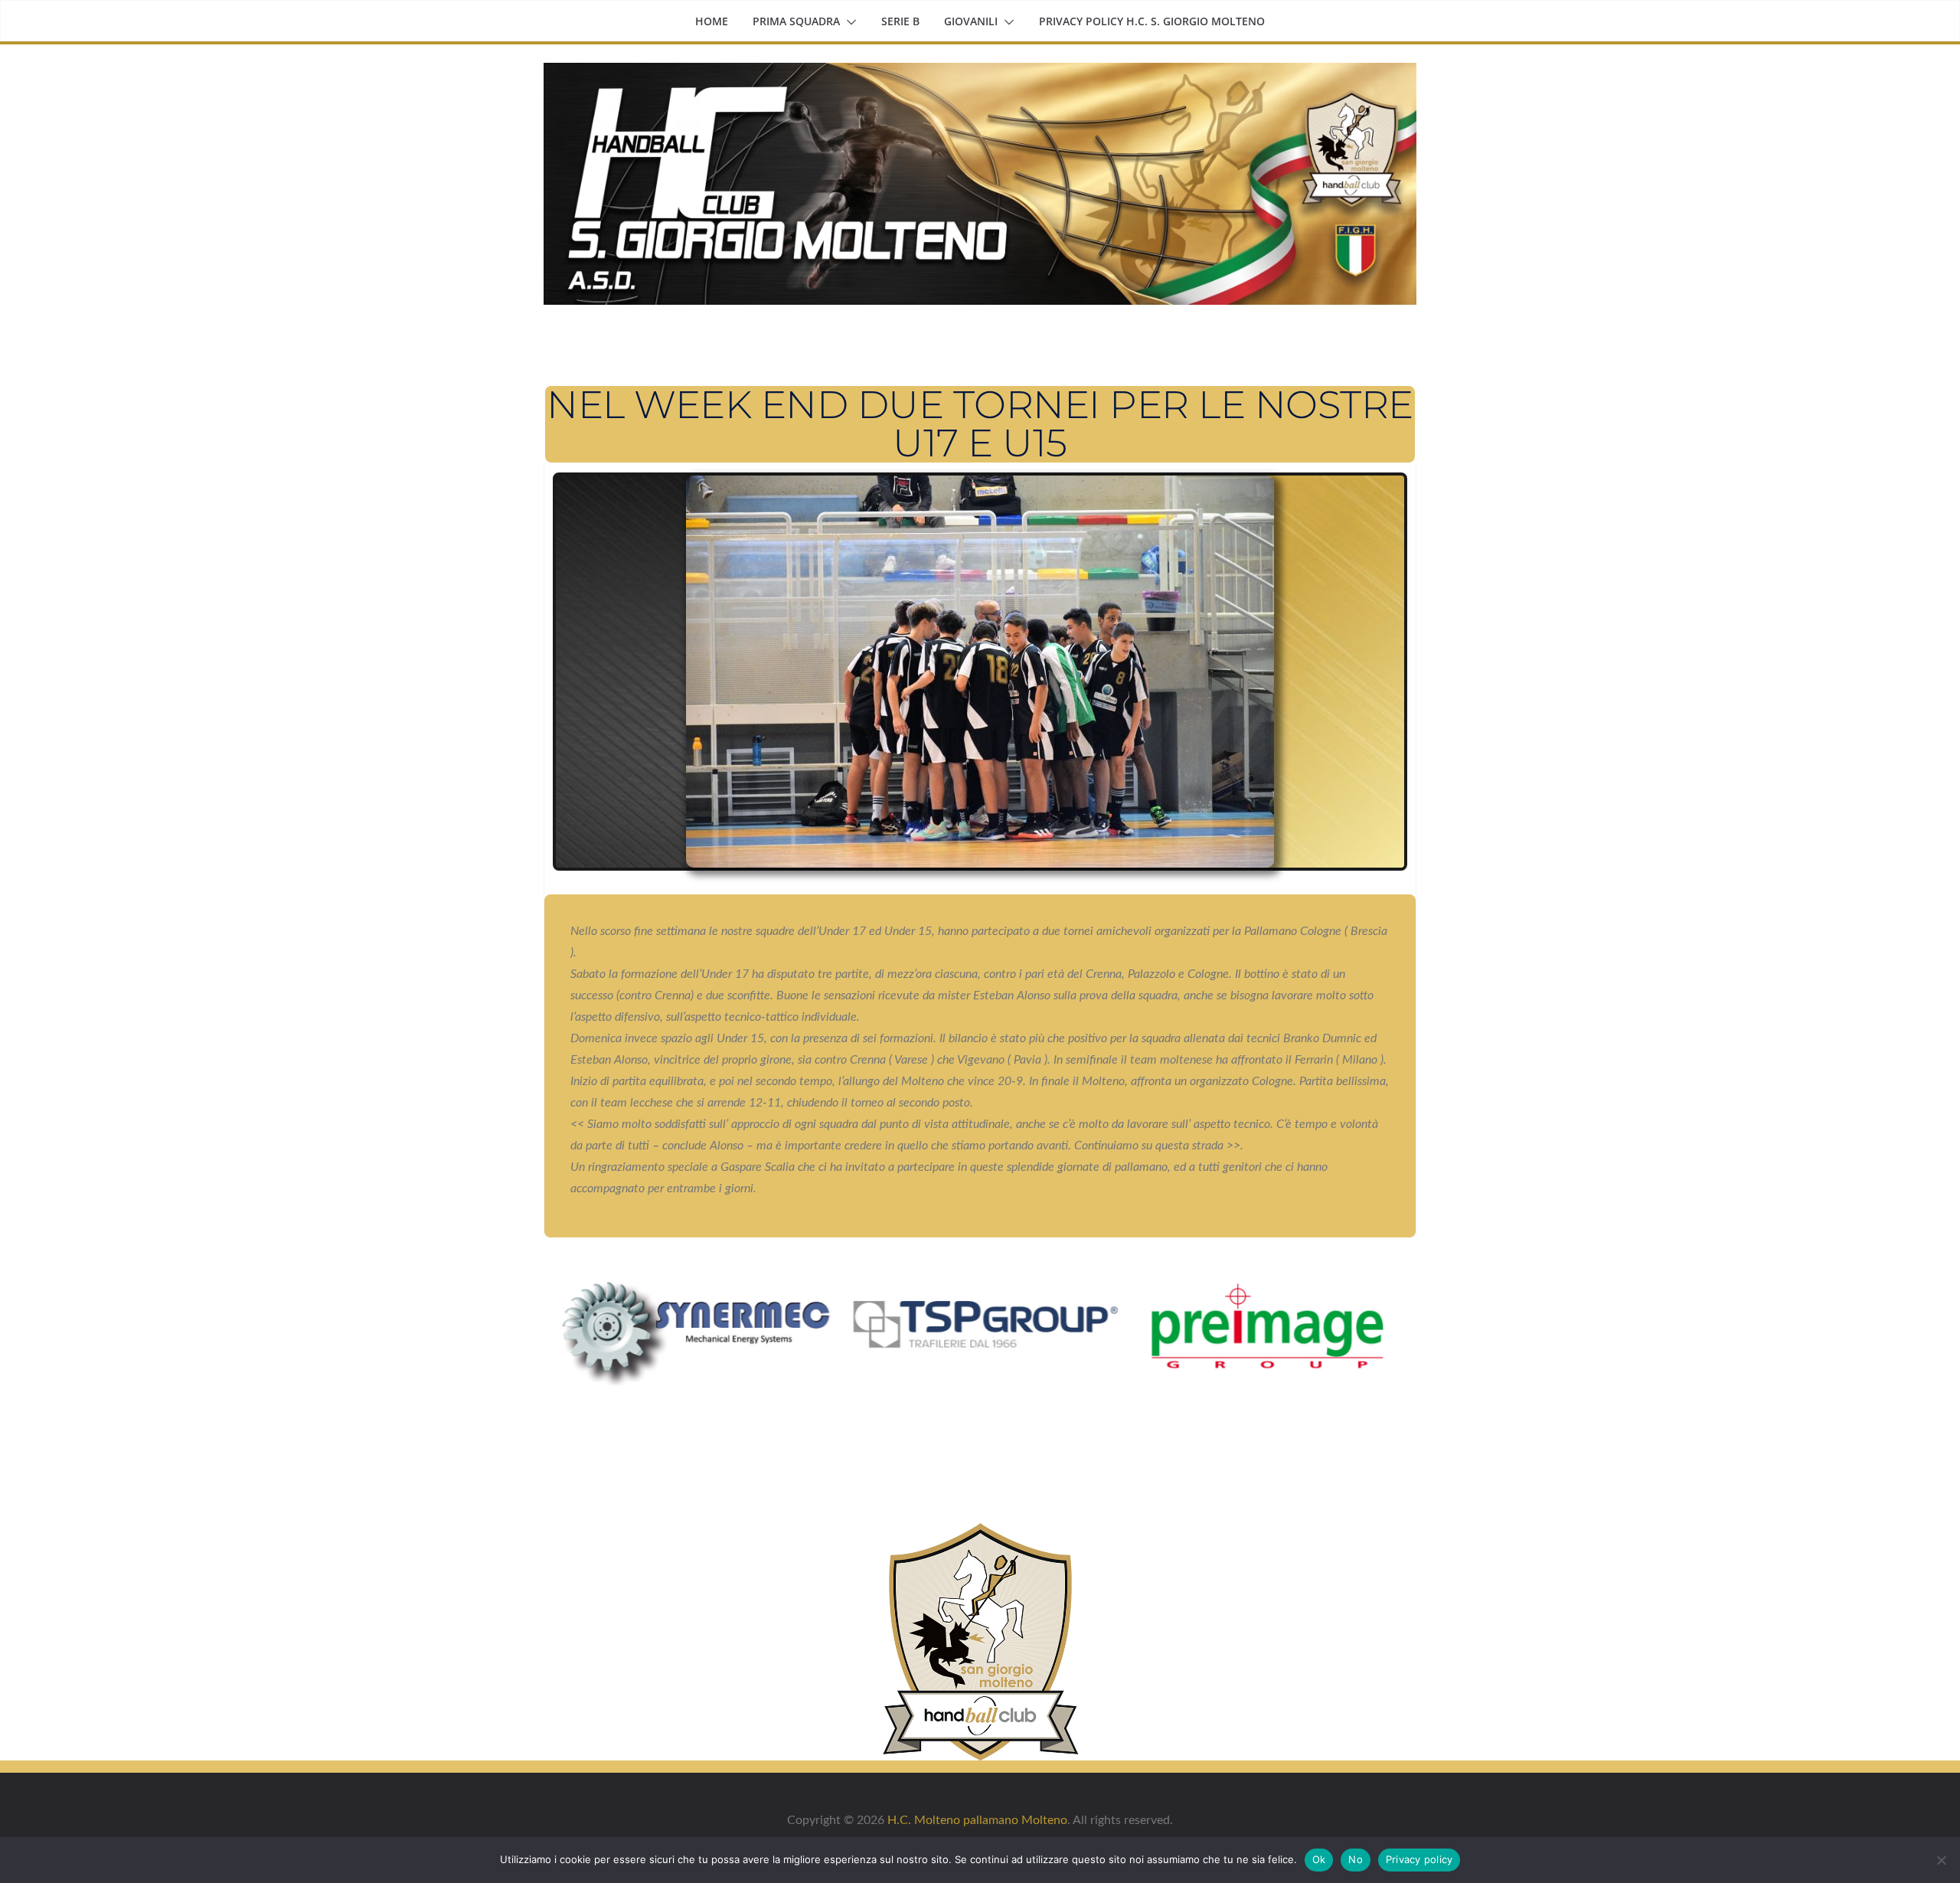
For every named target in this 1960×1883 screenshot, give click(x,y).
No (1356, 1859)
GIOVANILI (971, 21)
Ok (1319, 1859)
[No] (1941, 1860)
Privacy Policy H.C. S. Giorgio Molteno (1152, 21)
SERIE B (900, 21)
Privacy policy (1419, 1859)
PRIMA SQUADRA (796, 21)
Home (712, 21)
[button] (848, 22)
